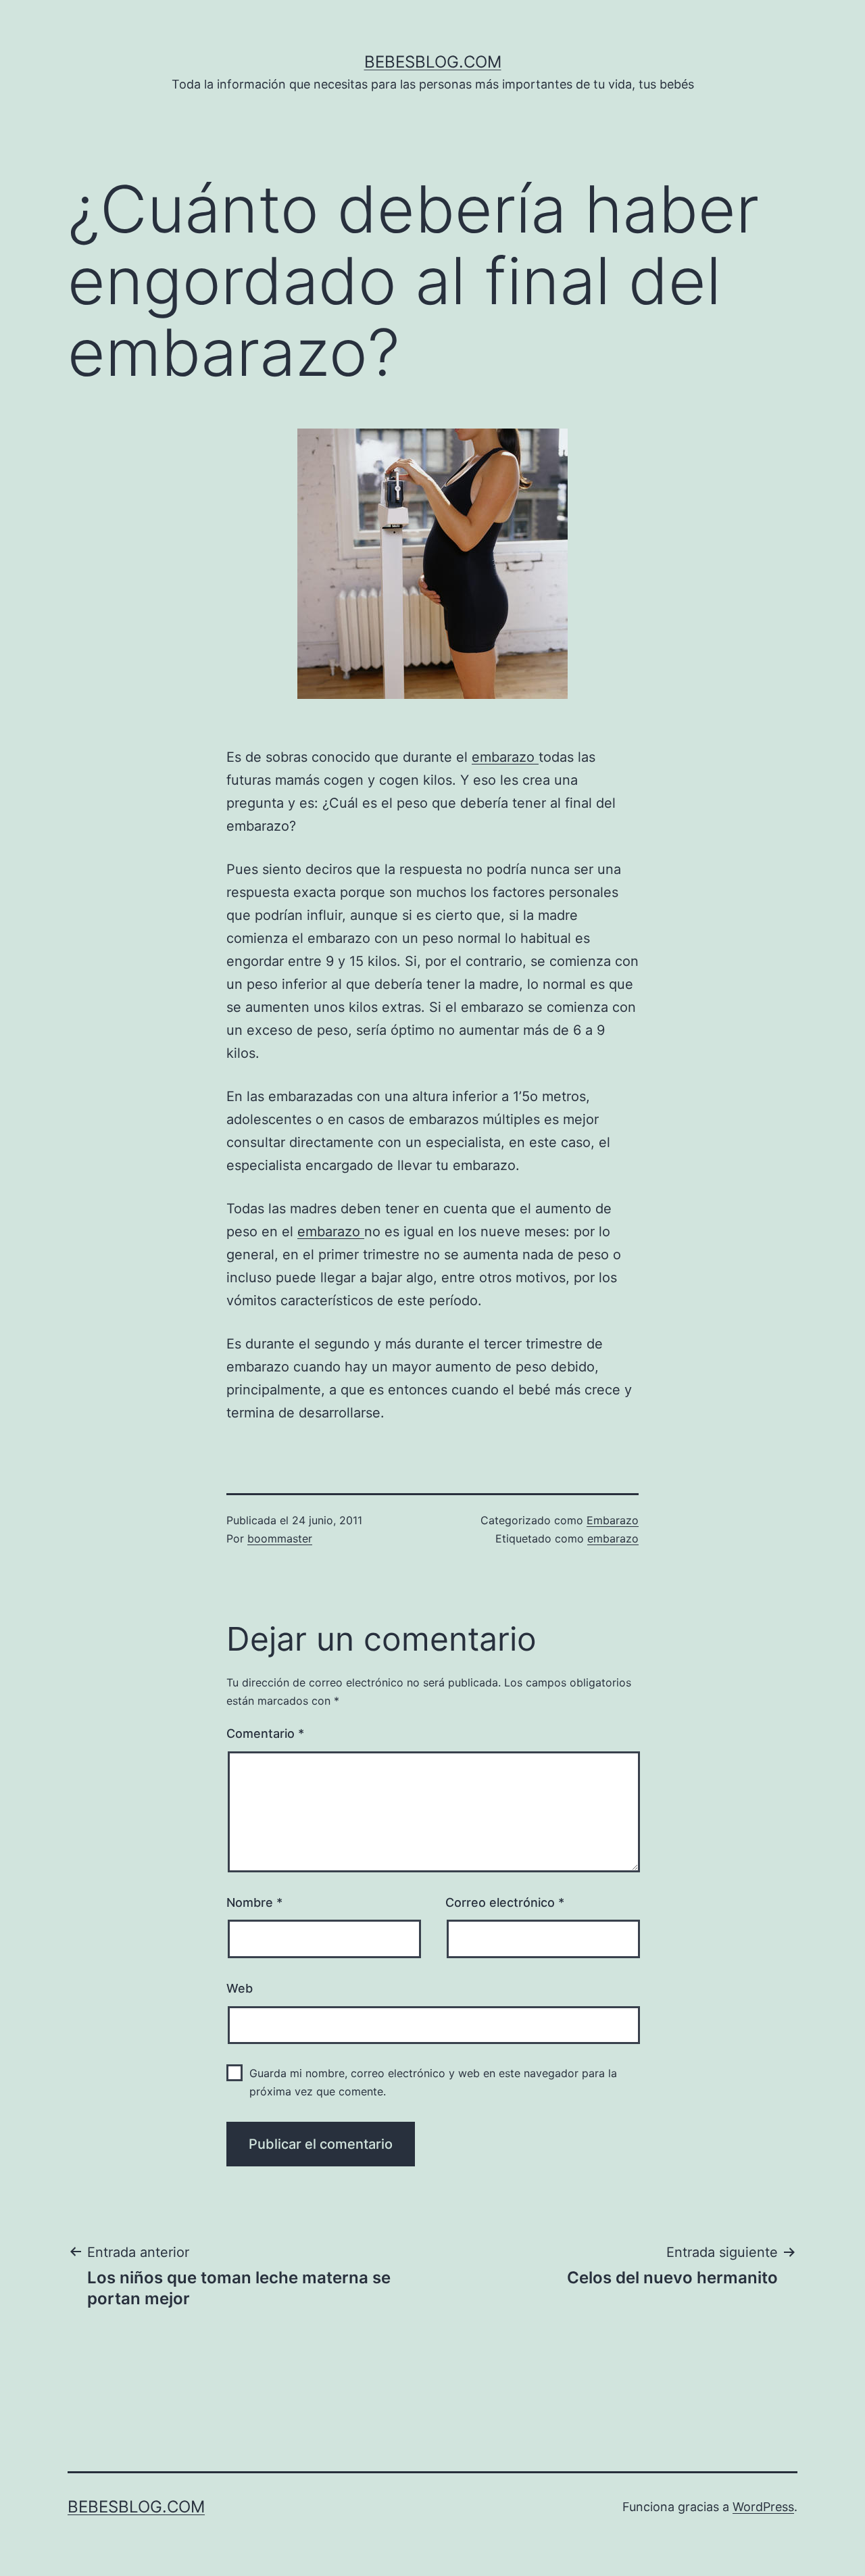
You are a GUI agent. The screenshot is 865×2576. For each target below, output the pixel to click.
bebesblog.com (433, 62)
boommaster (280, 1538)
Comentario (265, 1733)
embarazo (505, 757)
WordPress (763, 2507)
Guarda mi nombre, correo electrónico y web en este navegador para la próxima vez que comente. (433, 2082)
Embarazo (613, 1520)
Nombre (254, 1902)
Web (240, 1988)
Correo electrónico (505, 1902)
